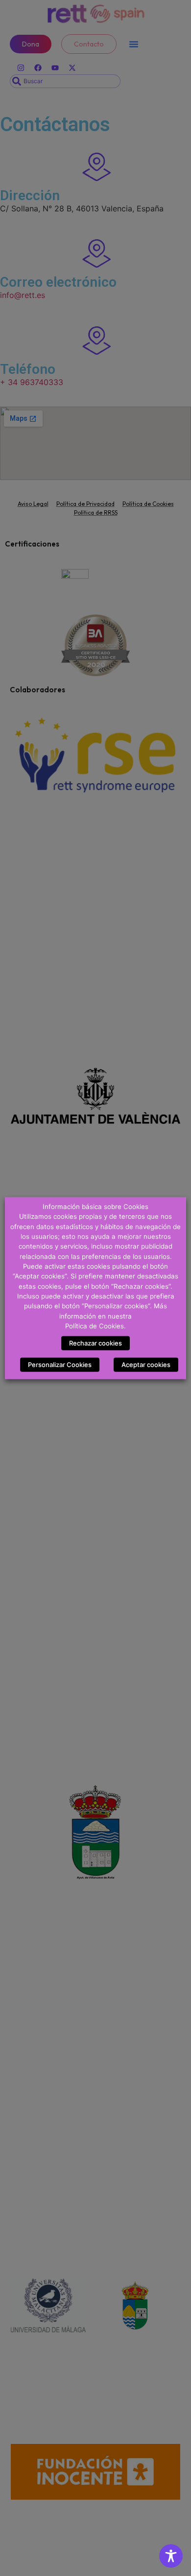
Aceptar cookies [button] (146, 1365)
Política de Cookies (95, 1326)
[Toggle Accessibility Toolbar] (171, 2556)
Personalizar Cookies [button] (60, 1365)
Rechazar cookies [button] (95, 1343)
